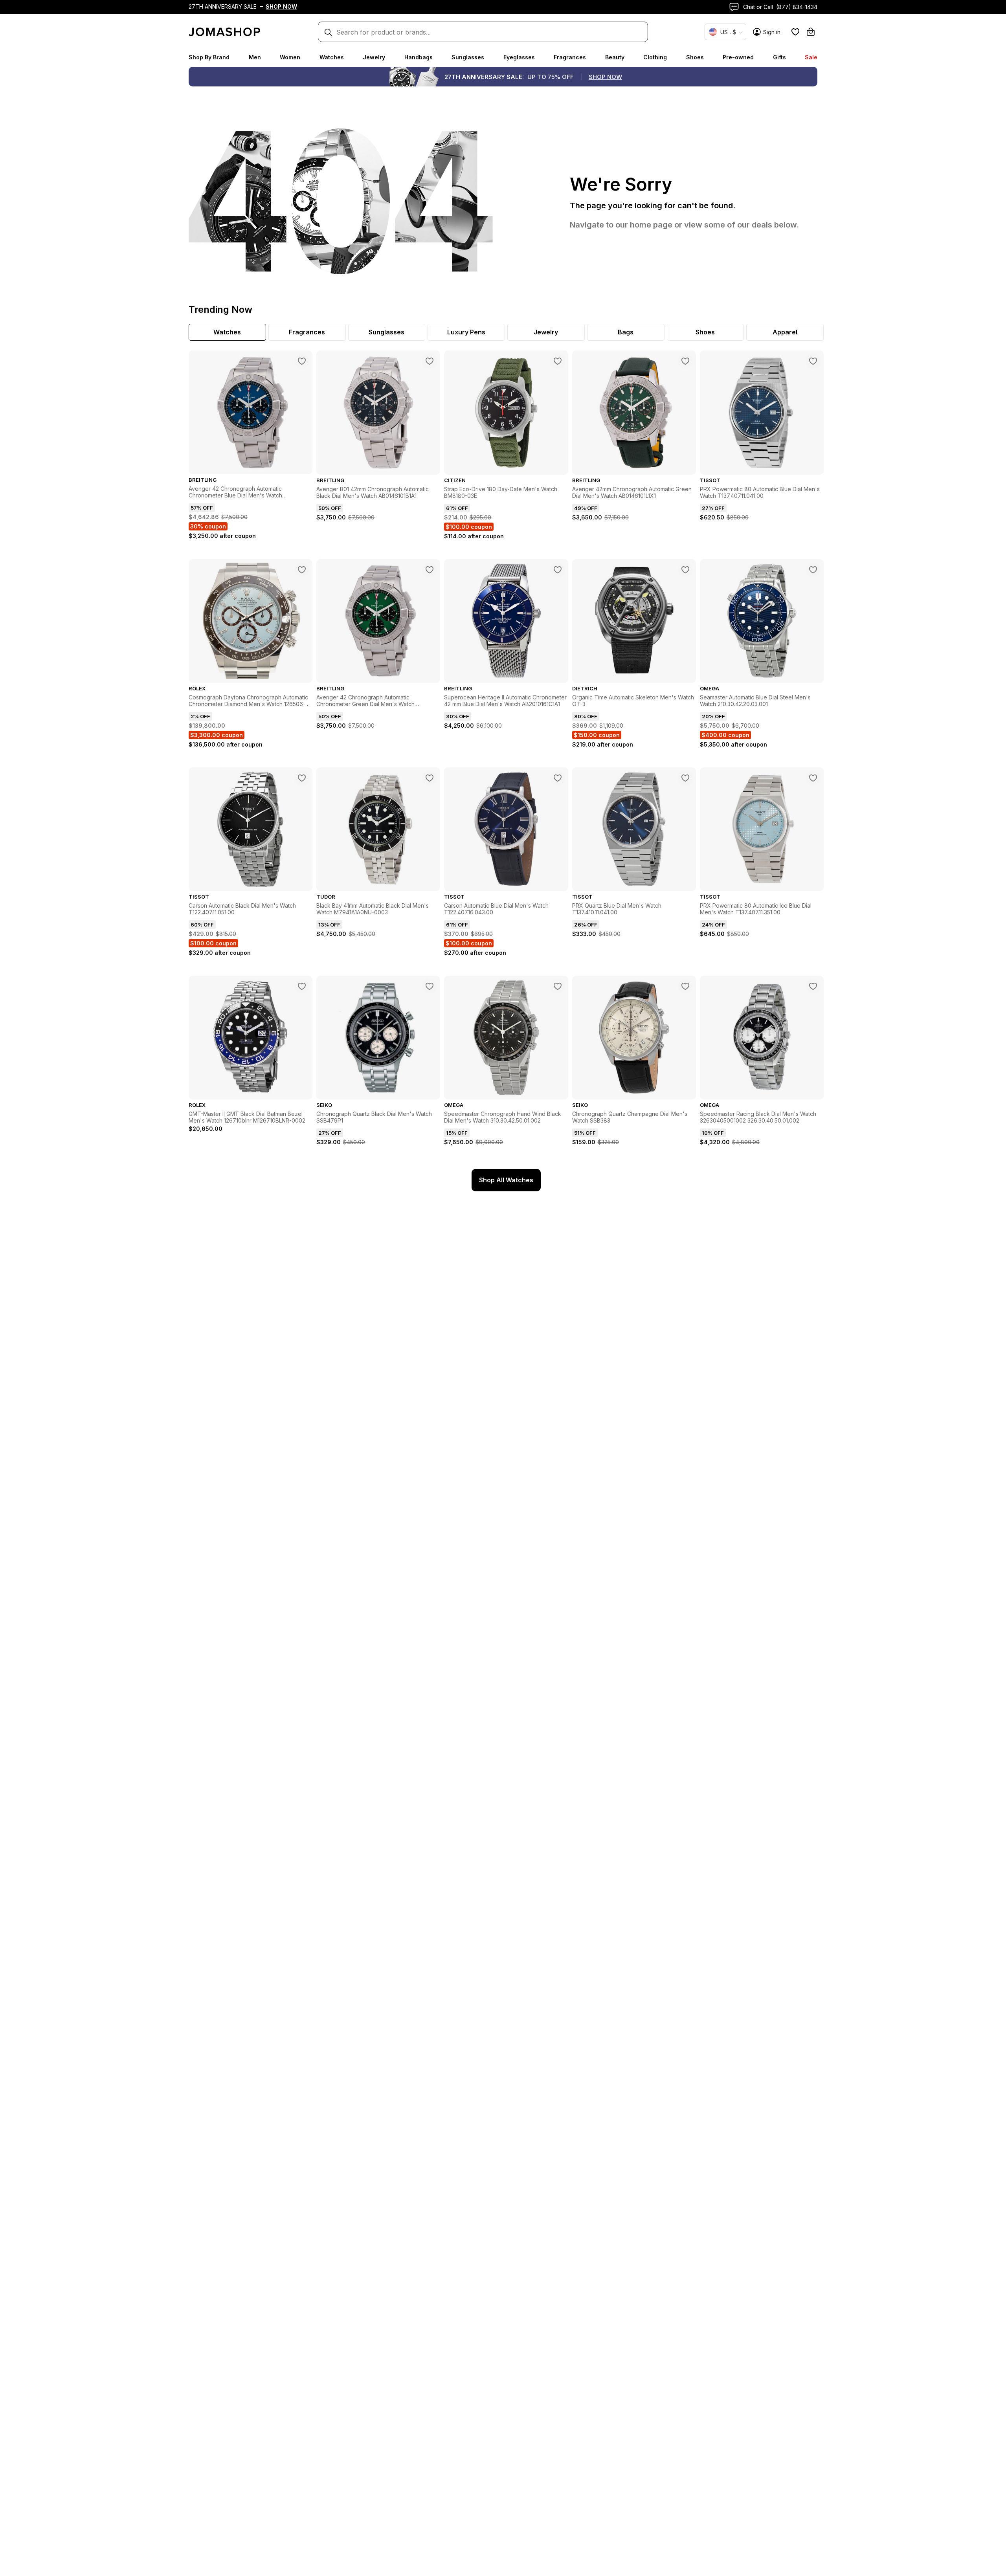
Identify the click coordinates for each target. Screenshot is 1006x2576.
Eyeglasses (519, 57)
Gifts (779, 57)
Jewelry (374, 57)
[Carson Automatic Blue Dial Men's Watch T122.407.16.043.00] (558, 778)
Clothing (655, 57)
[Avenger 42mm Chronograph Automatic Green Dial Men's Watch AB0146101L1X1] (685, 361)
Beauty (615, 57)
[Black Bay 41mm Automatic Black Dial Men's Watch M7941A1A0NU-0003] (430, 778)
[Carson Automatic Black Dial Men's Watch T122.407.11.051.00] (302, 778)
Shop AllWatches (506, 1180)
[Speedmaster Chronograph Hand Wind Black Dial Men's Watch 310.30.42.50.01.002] (558, 986)
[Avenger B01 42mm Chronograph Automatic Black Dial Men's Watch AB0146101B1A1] (430, 361)
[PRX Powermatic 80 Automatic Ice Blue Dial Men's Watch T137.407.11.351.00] (813, 778)
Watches (332, 57)
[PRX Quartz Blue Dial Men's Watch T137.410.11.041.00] (685, 778)
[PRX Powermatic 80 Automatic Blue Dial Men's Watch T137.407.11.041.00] (813, 361)
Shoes (695, 57)
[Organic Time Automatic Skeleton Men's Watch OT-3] (685, 570)
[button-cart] (811, 32)
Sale (811, 57)
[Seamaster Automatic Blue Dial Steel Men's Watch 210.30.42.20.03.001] (813, 570)
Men (255, 57)
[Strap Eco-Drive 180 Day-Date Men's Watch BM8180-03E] (558, 361)
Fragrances (570, 57)
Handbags (419, 57)
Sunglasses (468, 57)
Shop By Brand (209, 57)
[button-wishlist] (795, 32)
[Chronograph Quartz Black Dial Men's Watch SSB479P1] (430, 986)
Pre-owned (738, 57)
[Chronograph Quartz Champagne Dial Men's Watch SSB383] (685, 986)
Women (290, 57)
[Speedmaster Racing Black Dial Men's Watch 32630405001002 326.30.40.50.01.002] (813, 986)
